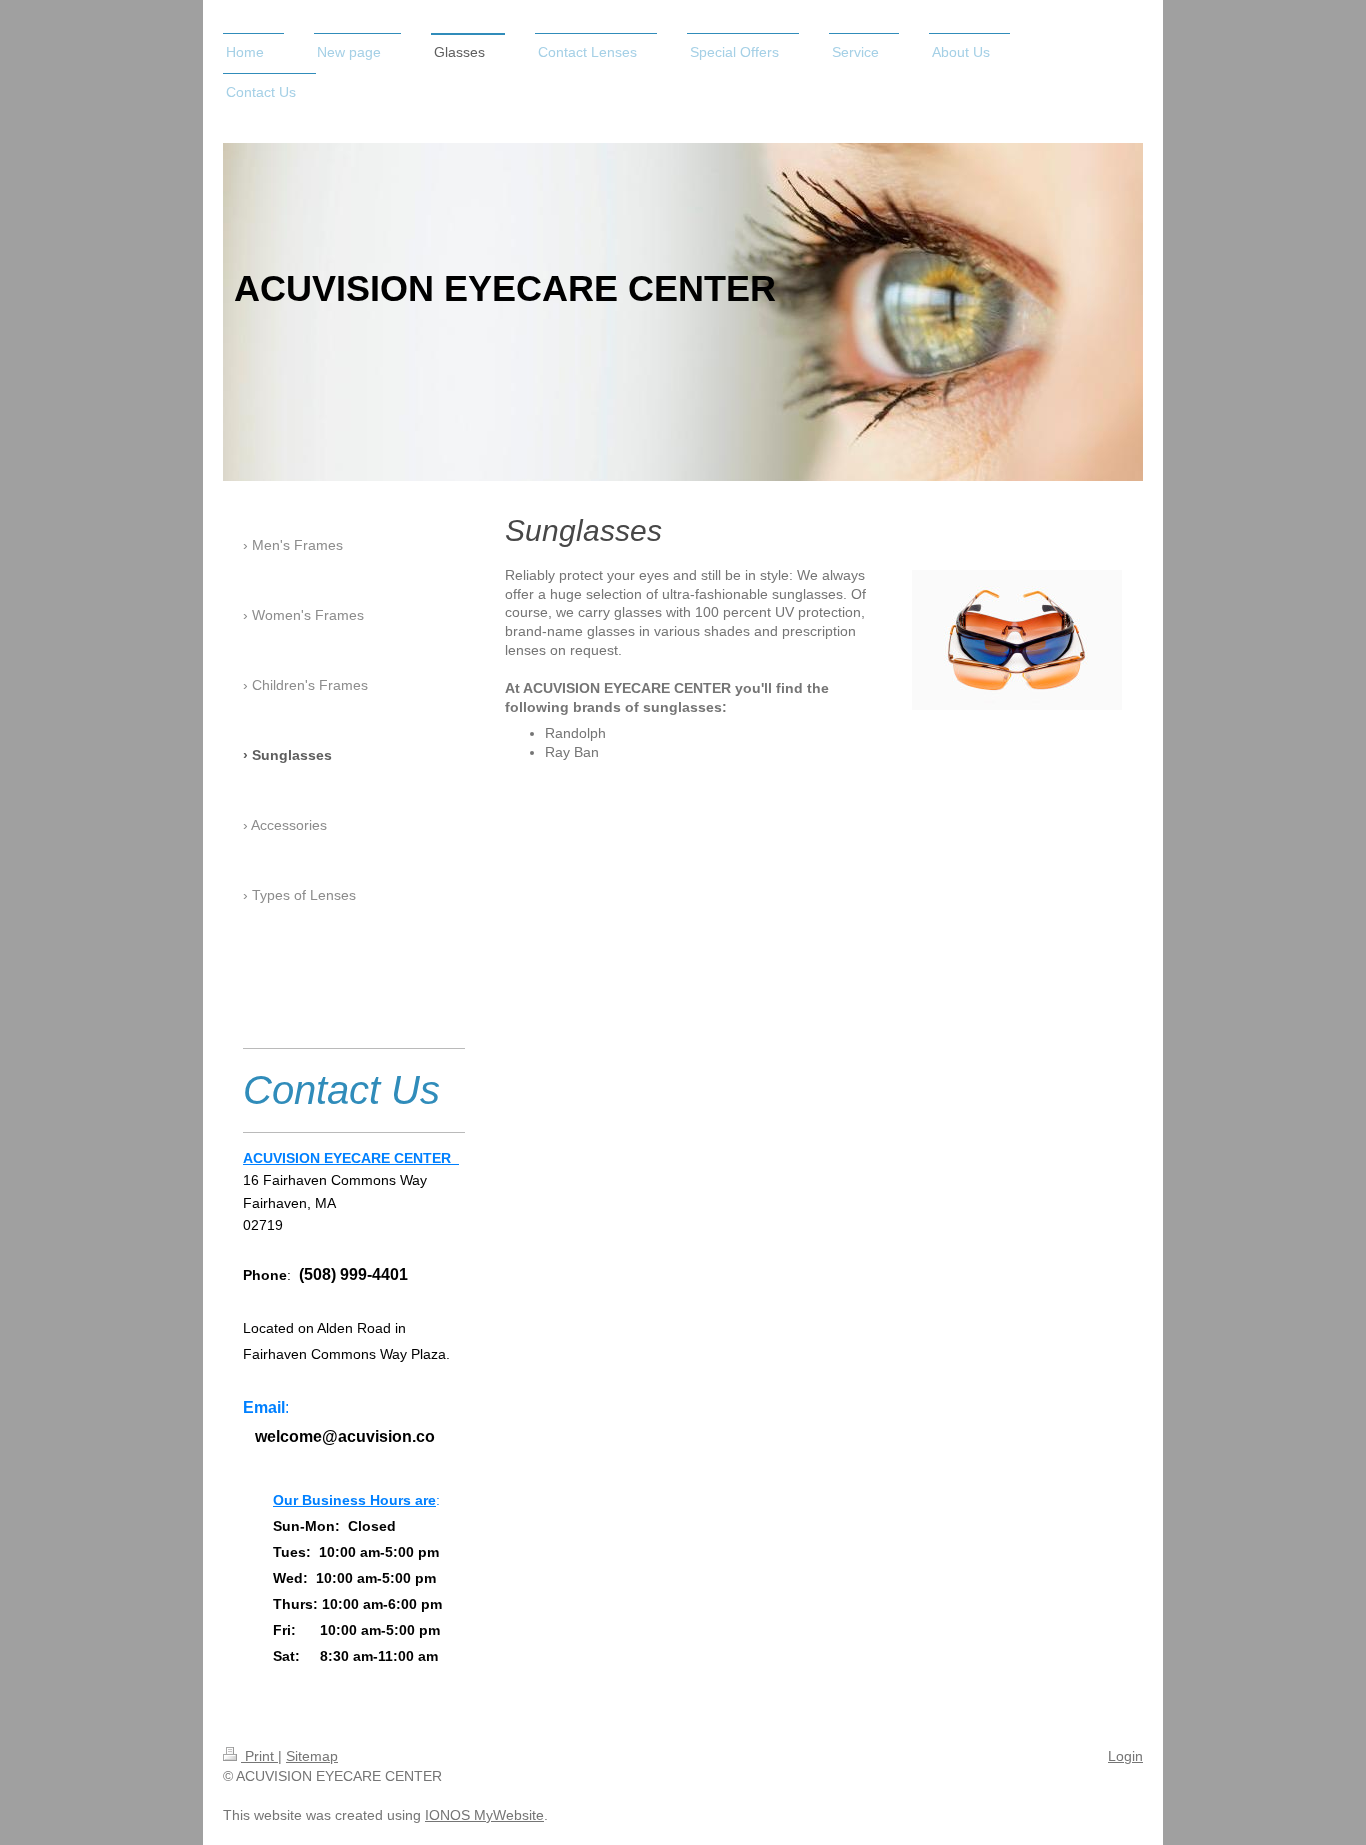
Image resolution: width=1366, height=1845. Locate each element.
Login (1125, 1756)
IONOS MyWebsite (484, 1815)
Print (259, 1756)
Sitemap (312, 1756)
